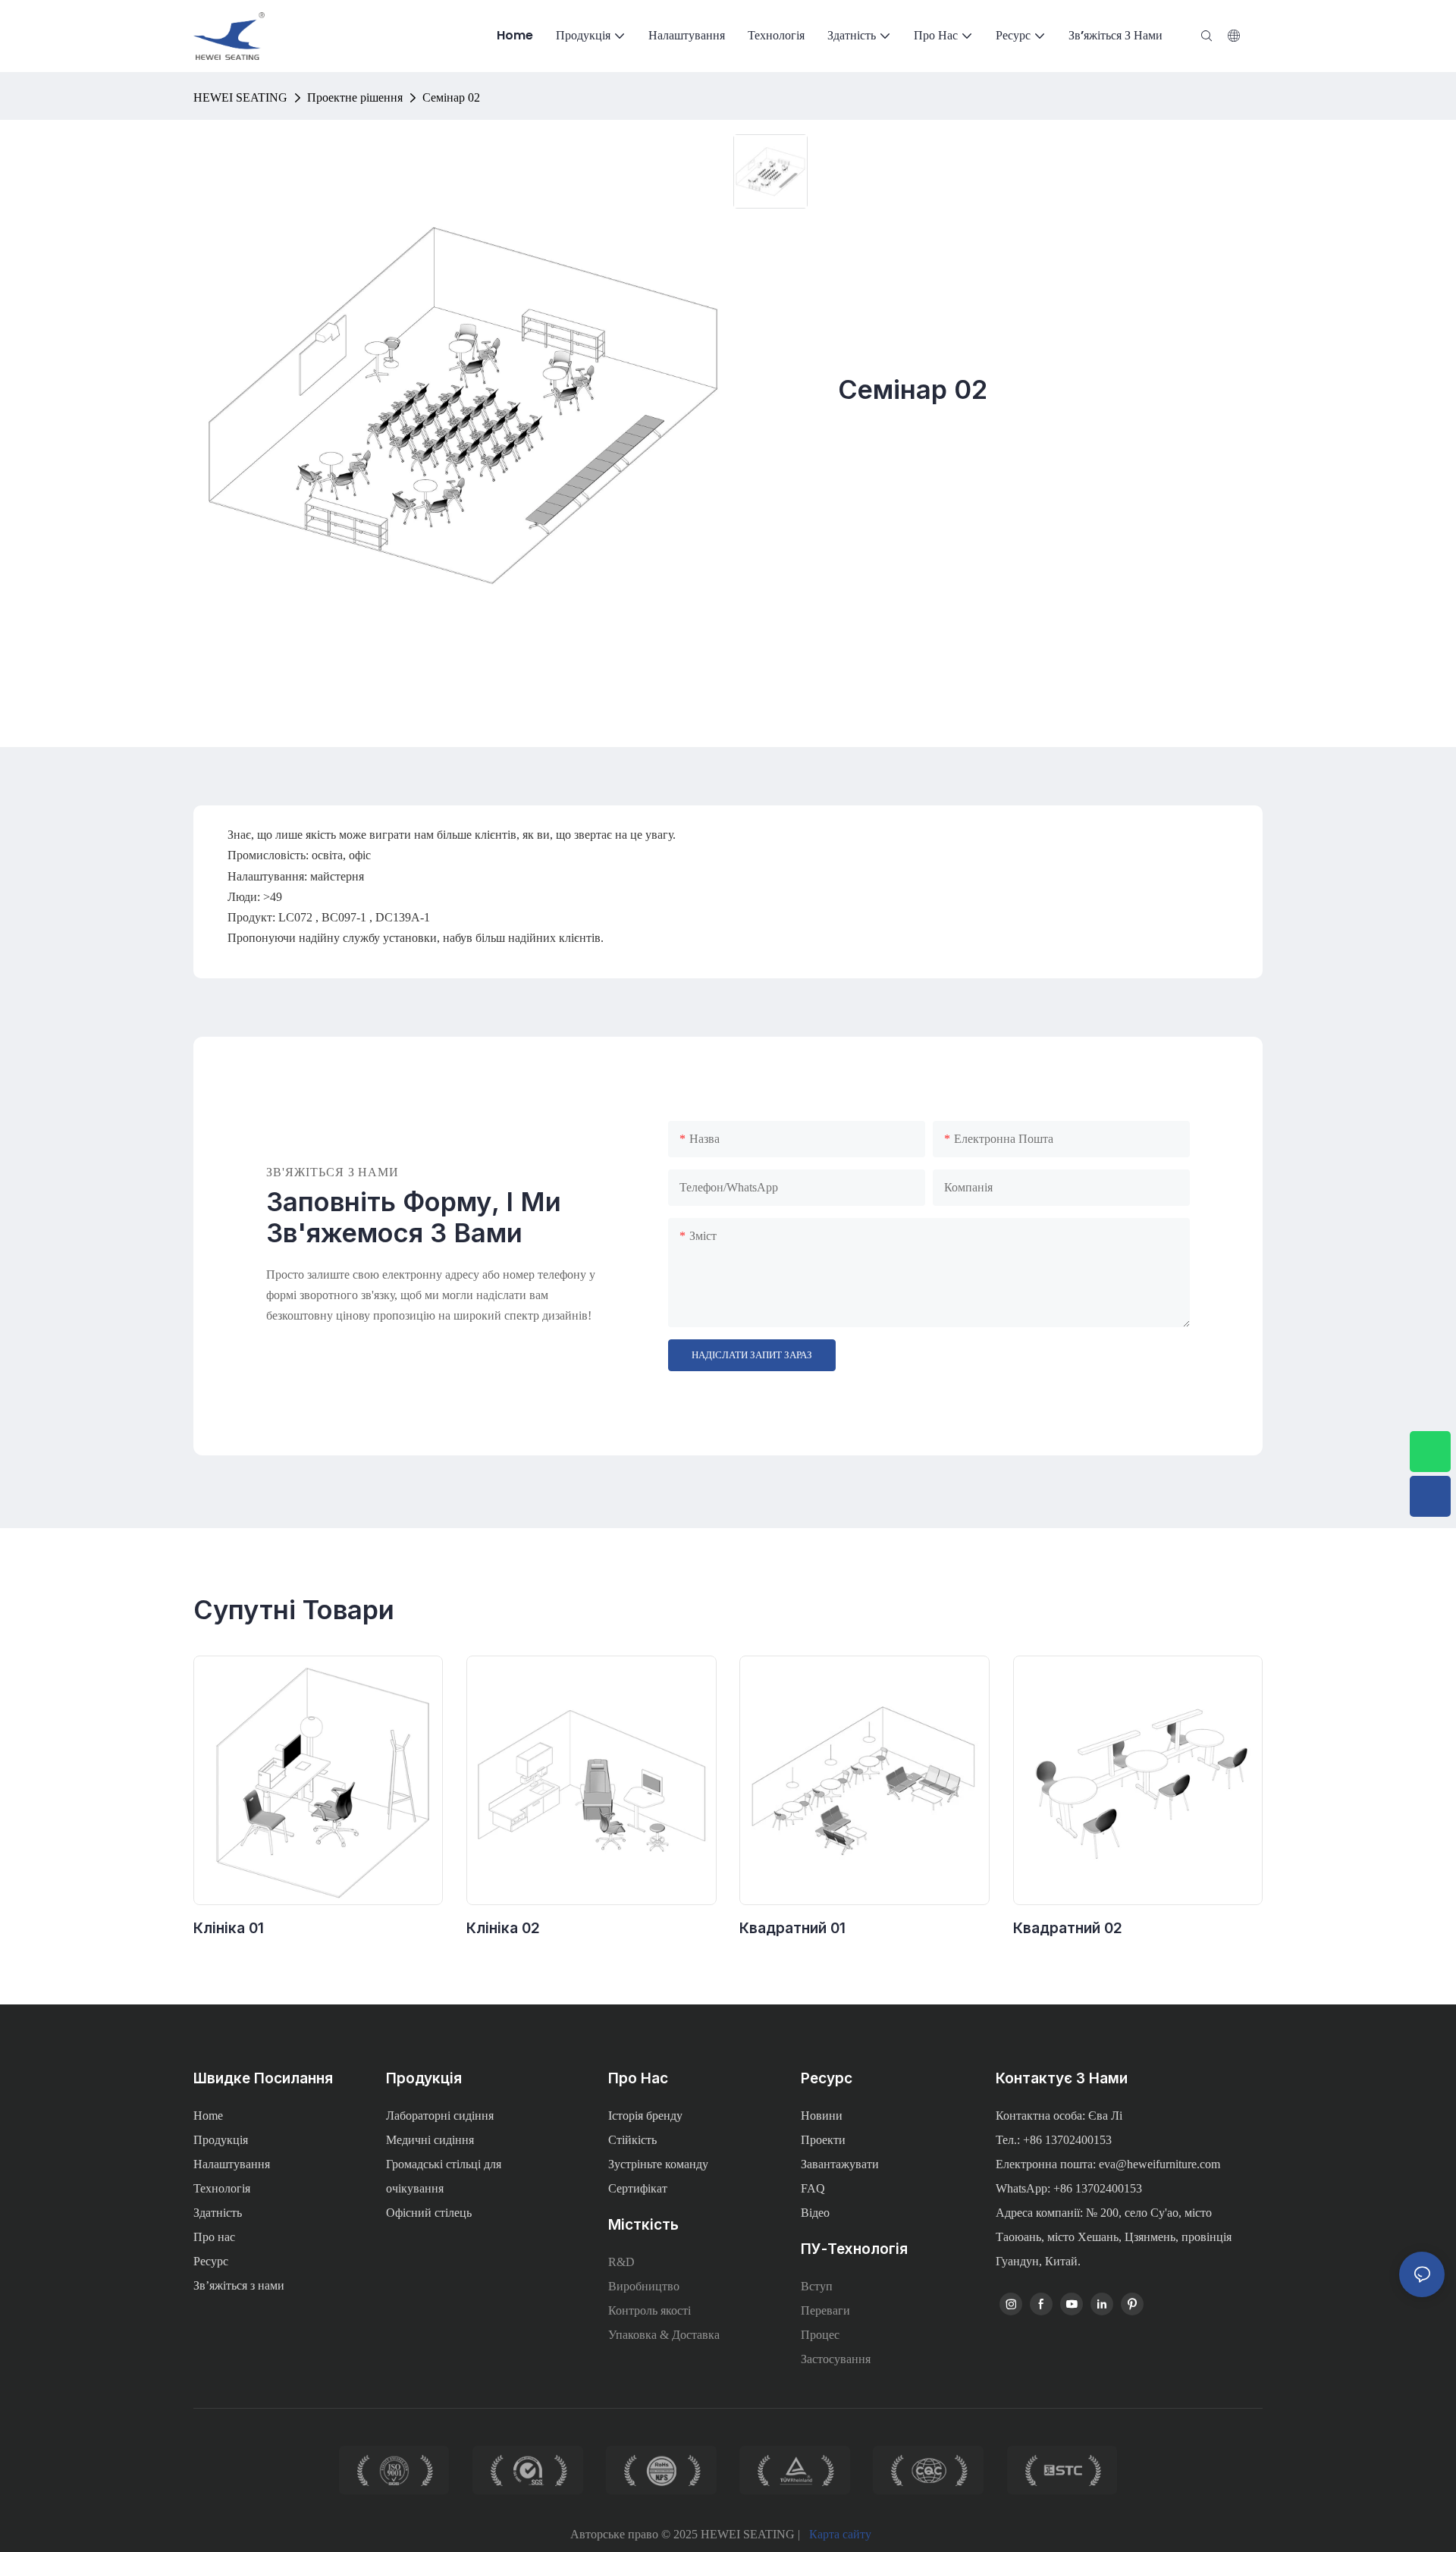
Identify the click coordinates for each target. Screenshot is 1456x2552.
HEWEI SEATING (240, 97)
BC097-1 (345, 917)
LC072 (297, 917)
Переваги (825, 2310)
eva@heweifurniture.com (1159, 2164)
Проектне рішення (355, 97)
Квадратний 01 (792, 1928)
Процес (820, 2335)
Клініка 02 (503, 1928)
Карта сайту (840, 2534)
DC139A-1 (403, 917)
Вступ (817, 2286)
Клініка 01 (229, 1928)
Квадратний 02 (1068, 1928)
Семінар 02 (451, 97)
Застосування (836, 2359)
